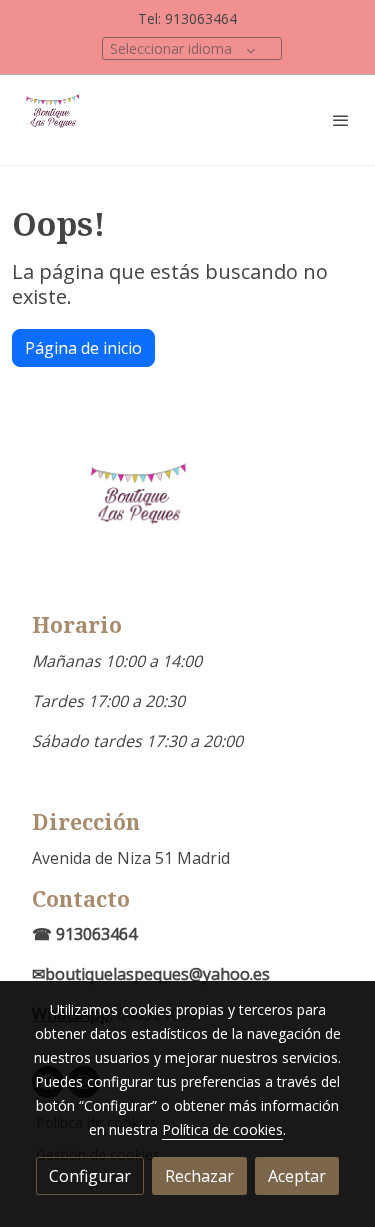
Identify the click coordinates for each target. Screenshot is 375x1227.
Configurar (90, 1176)
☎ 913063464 (84, 934)
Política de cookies (222, 1129)
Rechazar (199, 1176)
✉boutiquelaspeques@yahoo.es (151, 974)
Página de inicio (83, 348)
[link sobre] (187, 521)
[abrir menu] (341, 120)
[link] (55, 120)
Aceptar (297, 1176)
